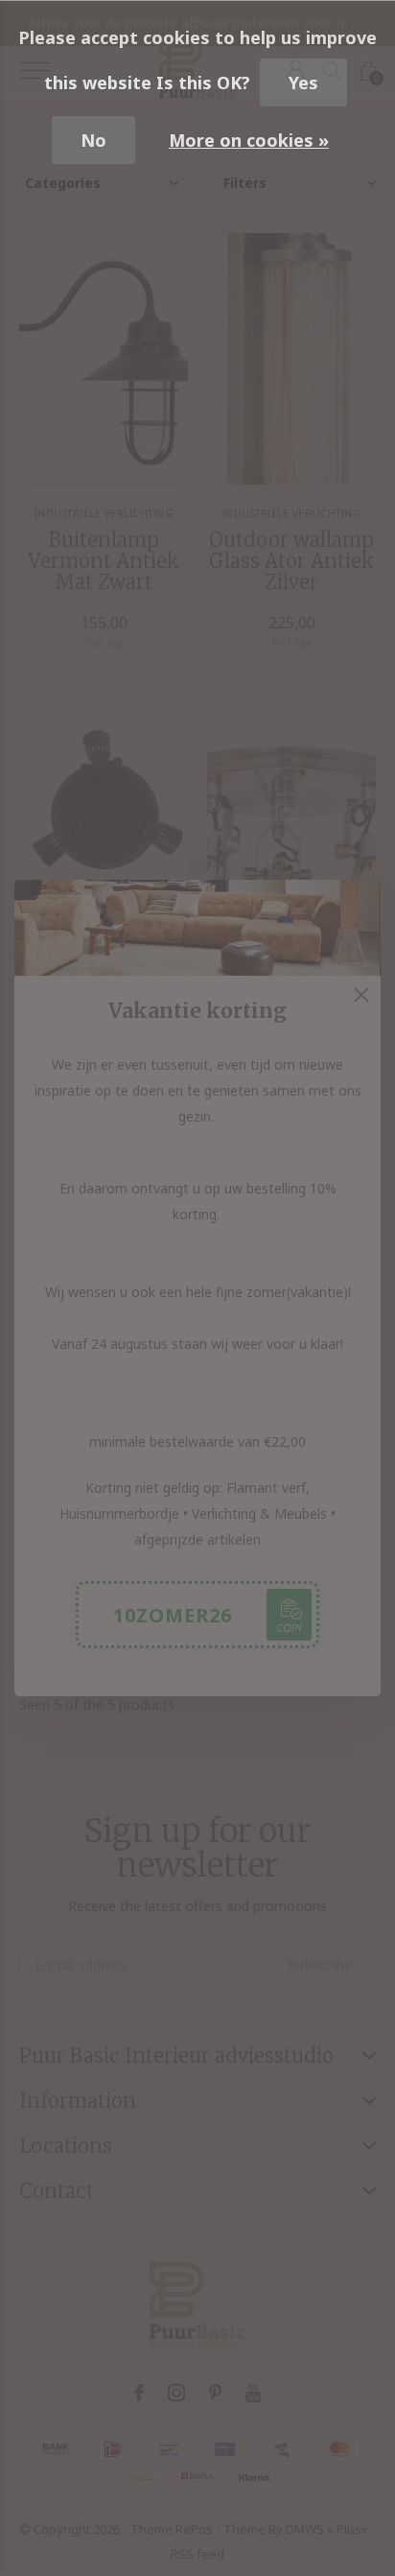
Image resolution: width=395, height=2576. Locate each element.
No (93, 140)
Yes (303, 83)
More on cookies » (249, 140)
